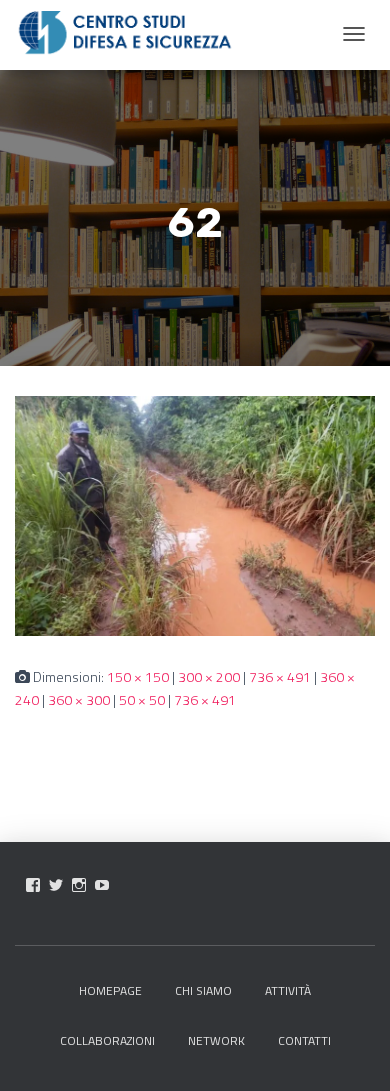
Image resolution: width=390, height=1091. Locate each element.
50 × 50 (142, 699)
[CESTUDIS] (125, 33)
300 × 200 (209, 676)
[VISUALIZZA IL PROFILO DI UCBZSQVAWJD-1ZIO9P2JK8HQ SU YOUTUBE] (102, 885)
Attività (288, 990)
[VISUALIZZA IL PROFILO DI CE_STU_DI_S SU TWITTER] (56, 885)
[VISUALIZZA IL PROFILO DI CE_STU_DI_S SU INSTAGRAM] (79, 885)
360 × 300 (79, 699)
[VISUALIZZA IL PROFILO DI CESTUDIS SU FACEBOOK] (33, 885)
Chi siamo (203, 990)
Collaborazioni (107, 1040)
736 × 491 (280, 676)
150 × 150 (138, 676)
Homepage (110, 990)
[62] (195, 514)
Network (216, 1040)
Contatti (304, 1040)
